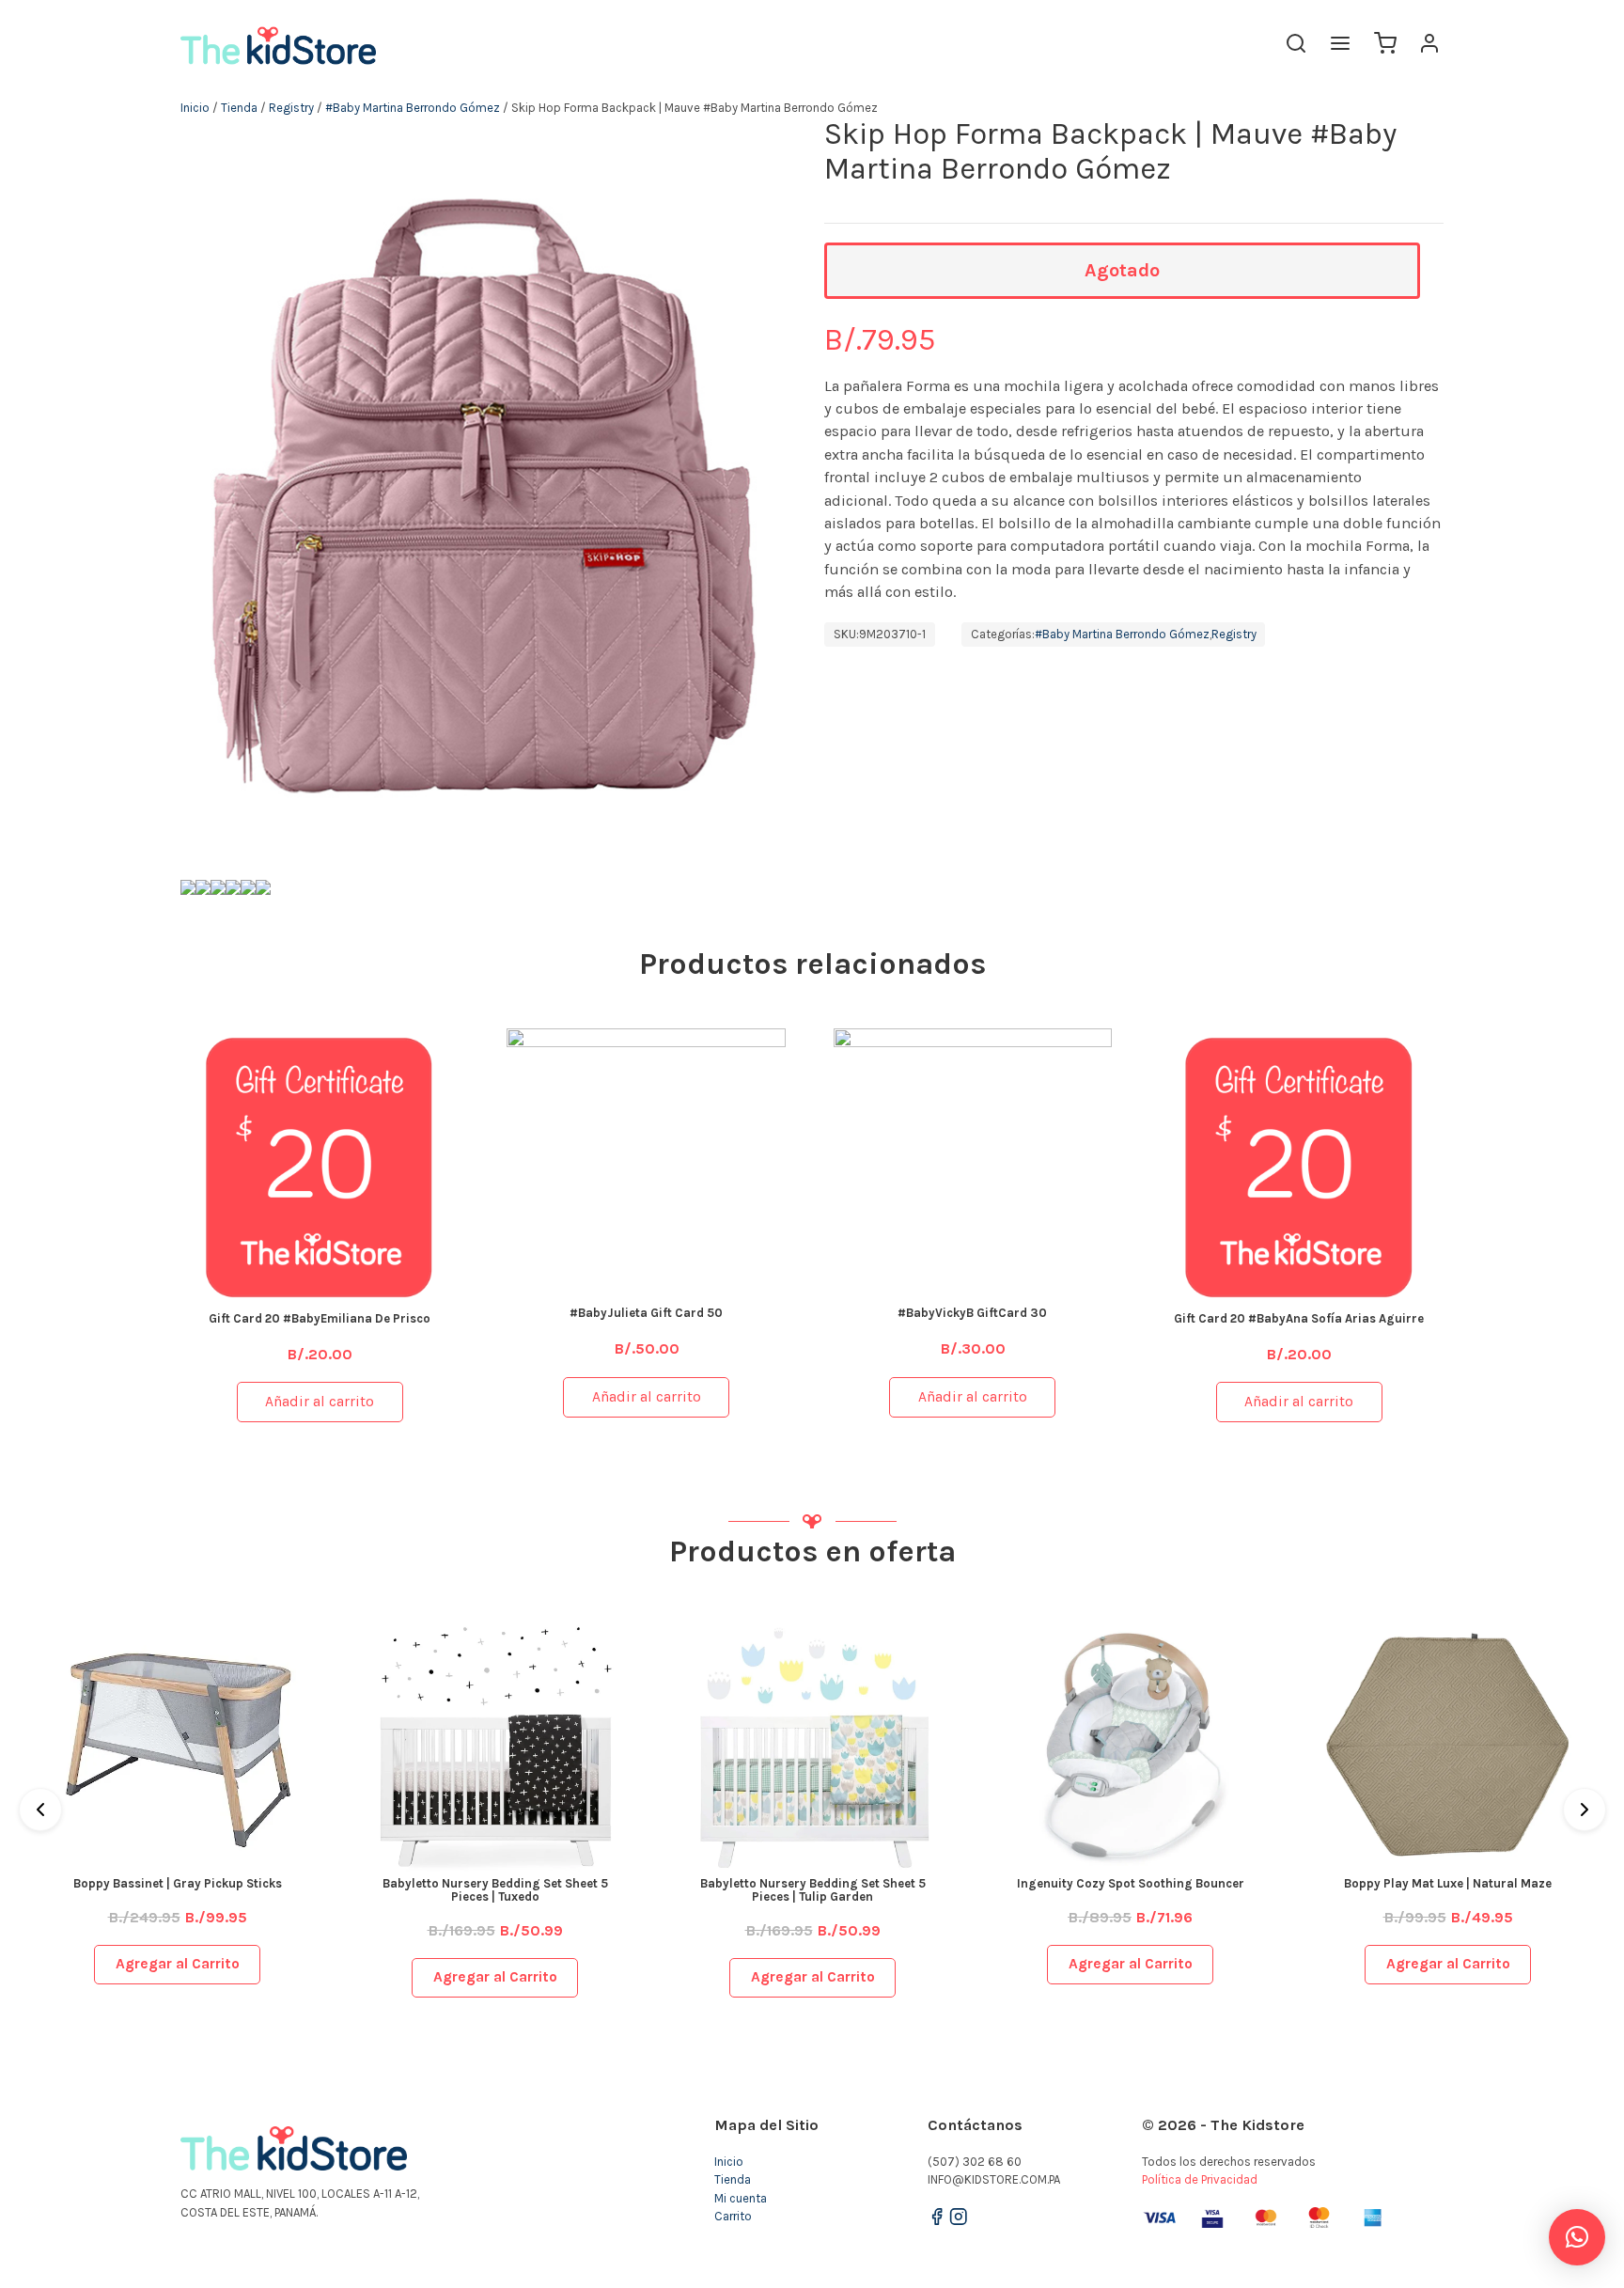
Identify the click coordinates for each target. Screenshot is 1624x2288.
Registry (291, 108)
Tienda (239, 108)
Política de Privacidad (1200, 2179)
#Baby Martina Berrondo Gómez (413, 108)
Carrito (733, 2216)
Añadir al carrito (320, 1402)
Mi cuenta (741, 2198)
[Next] (1585, 1810)
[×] (1577, 2237)
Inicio (195, 108)
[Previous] (40, 1810)
